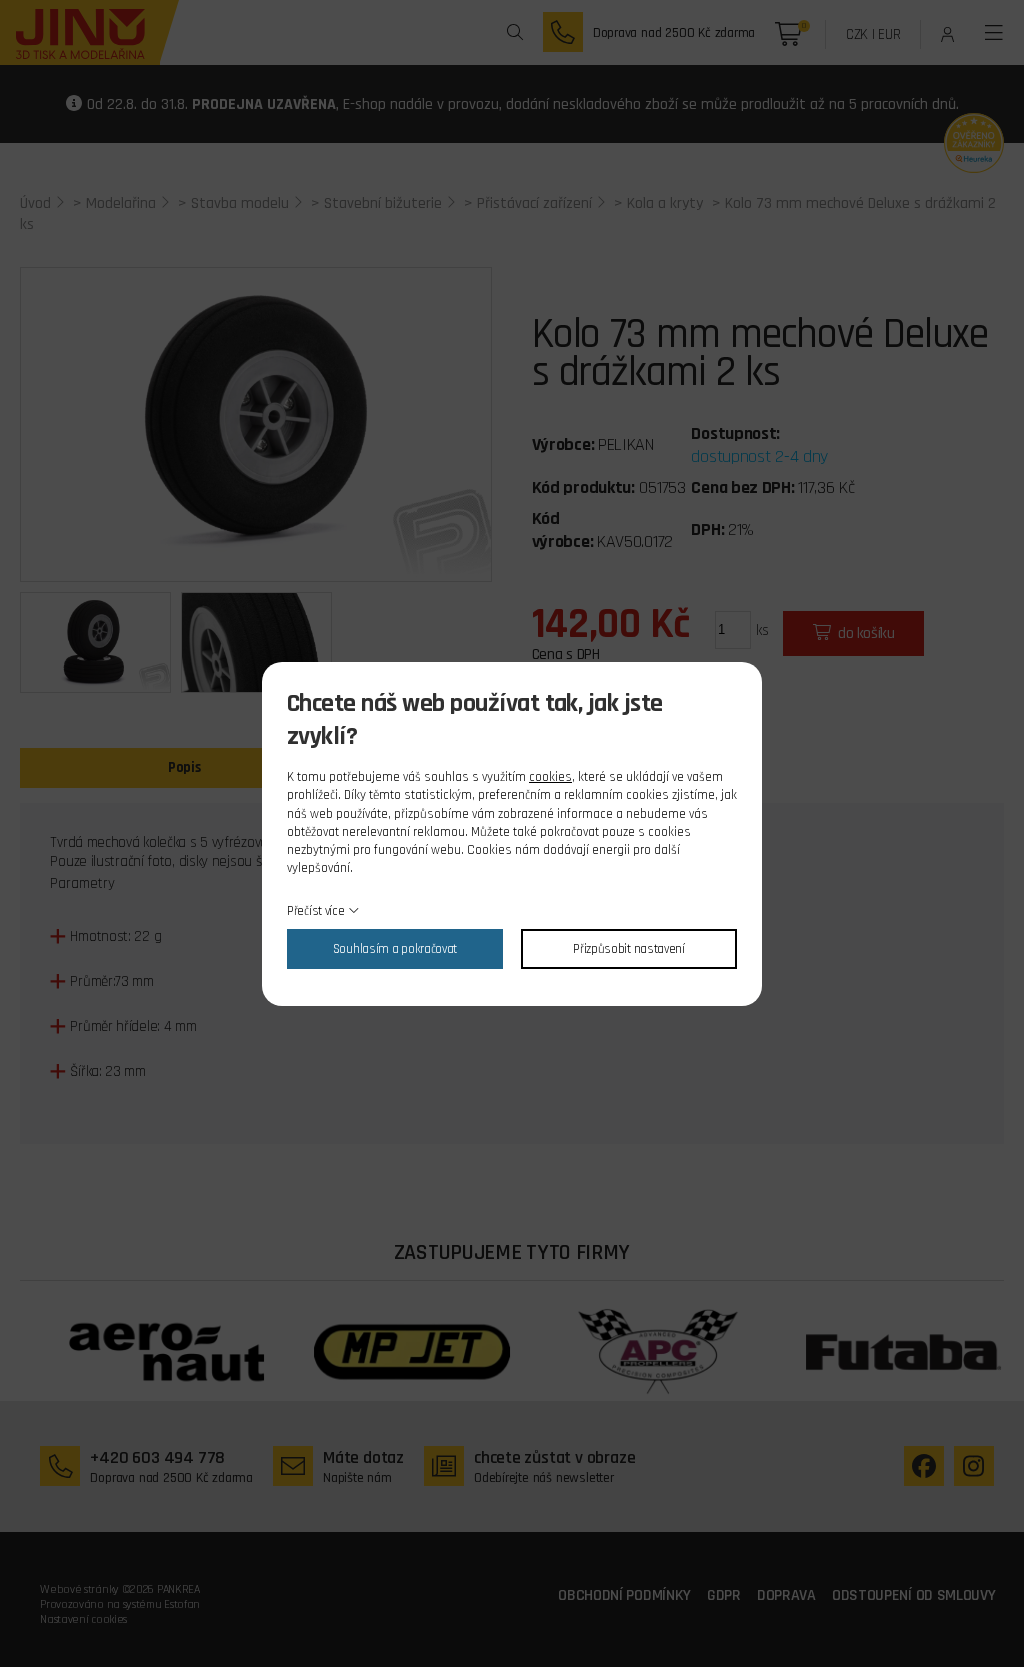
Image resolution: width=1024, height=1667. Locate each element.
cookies (550, 777)
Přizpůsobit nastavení (629, 949)
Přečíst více (315, 911)
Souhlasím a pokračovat (395, 949)
